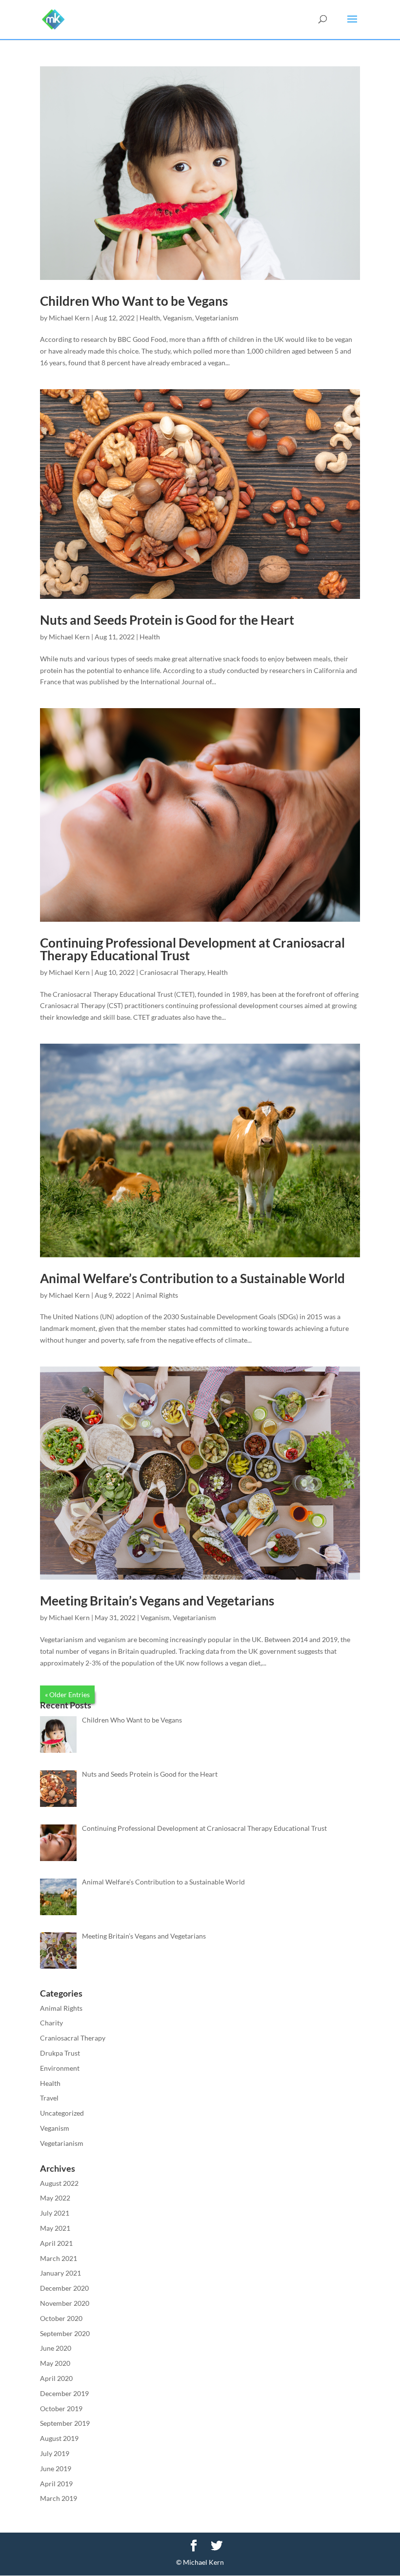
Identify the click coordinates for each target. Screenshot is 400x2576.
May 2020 (55, 2363)
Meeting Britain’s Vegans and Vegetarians (157, 1601)
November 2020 (65, 2303)
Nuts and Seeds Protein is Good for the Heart (167, 620)
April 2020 (56, 2378)
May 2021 (55, 2228)
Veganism (178, 318)
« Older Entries (67, 1694)
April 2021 (56, 2243)
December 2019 (64, 2393)
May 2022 (55, 2198)
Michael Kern (69, 318)
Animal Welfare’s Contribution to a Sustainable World (192, 1278)
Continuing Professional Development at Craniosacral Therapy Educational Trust (192, 949)
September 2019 (65, 2423)
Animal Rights (157, 1295)
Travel (49, 2098)
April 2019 (56, 2484)
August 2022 (59, 2183)
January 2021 (60, 2273)
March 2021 (59, 2258)
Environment (60, 2068)
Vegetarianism (217, 318)
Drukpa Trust (60, 2053)
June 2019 (56, 2468)
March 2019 (59, 2498)
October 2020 (61, 2318)
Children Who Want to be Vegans (134, 301)
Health (150, 318)
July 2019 (55, 2453)
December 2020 (64, 2288)
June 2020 (56, 2348)
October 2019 (61, 2408)
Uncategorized (62, 2113)
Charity (51, 2023)
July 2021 (55, 2213)
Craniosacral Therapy (172, 972)
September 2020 (65, 2333)
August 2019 (59, 2438)
